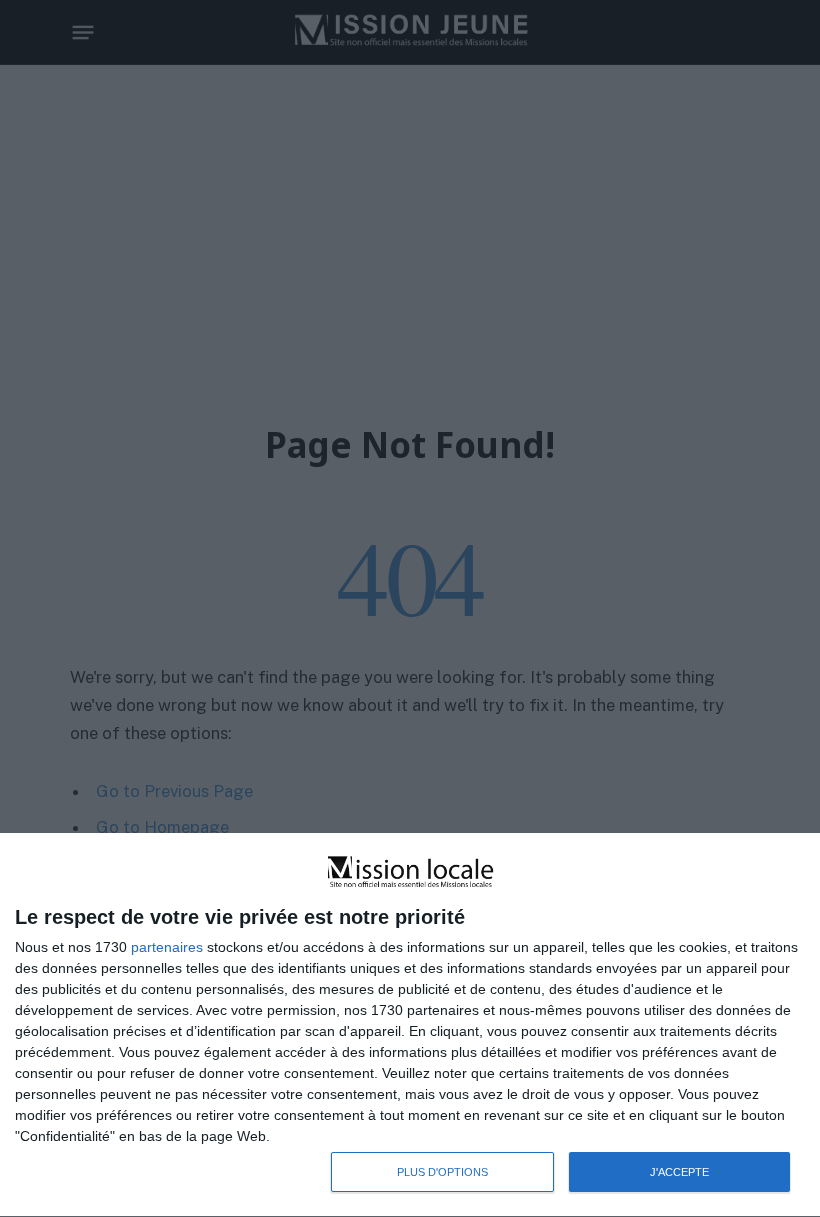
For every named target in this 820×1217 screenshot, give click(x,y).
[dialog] (410, 1025)
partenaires (167, 947)
